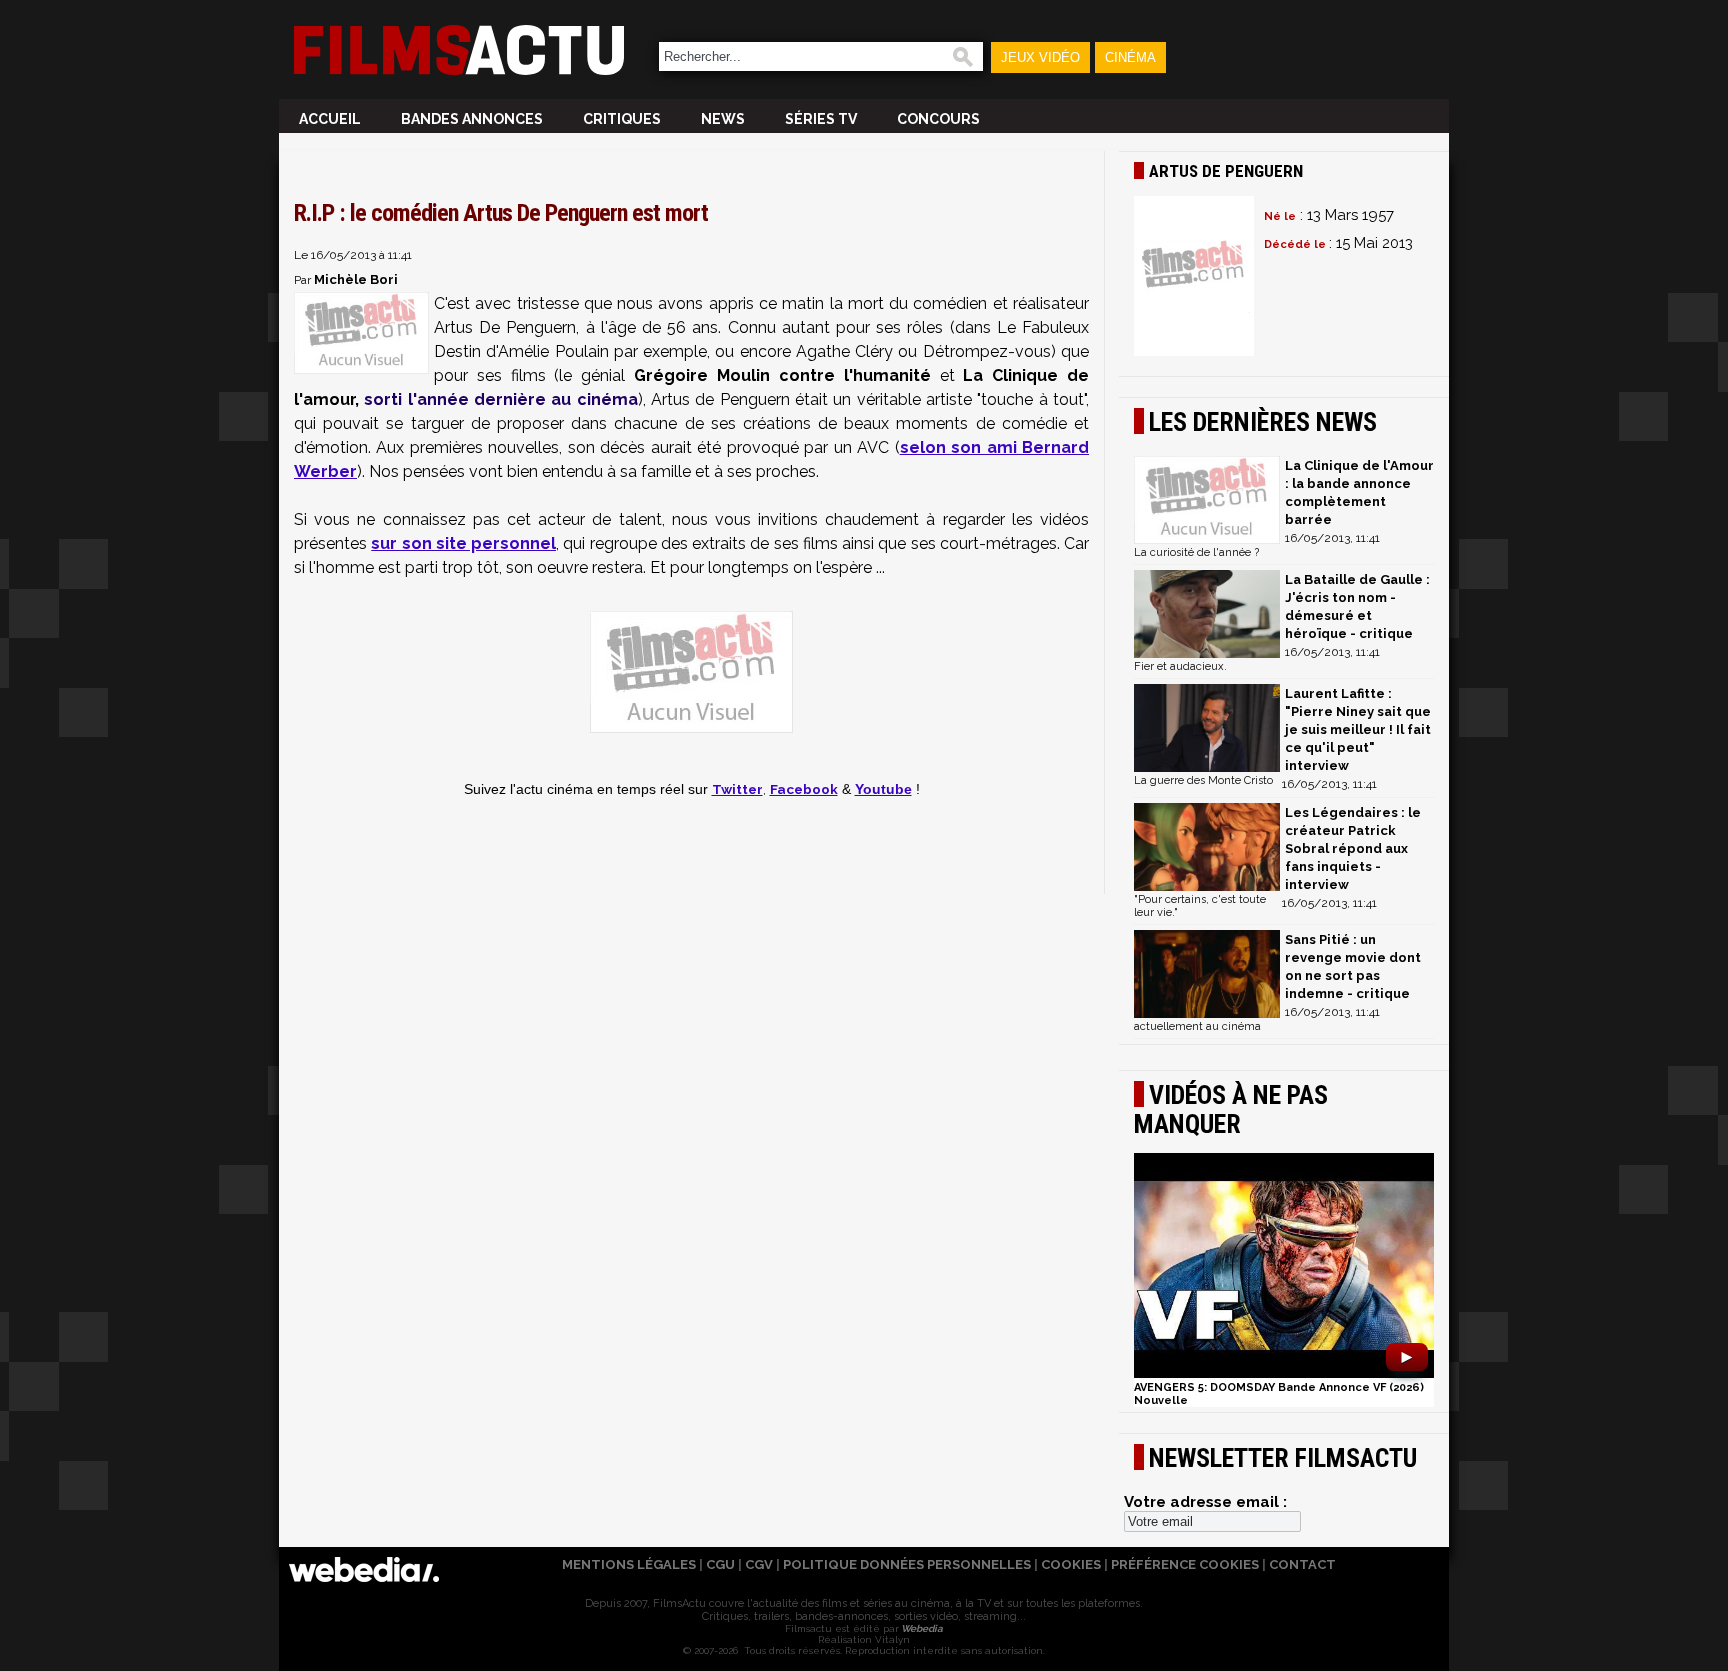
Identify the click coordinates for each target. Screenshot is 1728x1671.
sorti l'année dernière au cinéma (500, 399)
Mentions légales (629, 1564)
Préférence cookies (1185, 1564)
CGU (720, 1564)
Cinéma (1130, 57)
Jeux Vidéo (1040, 57)
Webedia (921, 1628)
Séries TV (821, 119)
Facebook (804, 789)
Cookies (1071, 1564)
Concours (938, 119)
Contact (1302, 1564)
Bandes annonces (472, 119)
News (723, 119)
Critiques (622, 119)
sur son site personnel (463, 543)
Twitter (737, 789)
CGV (759, 1564)
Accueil (330, 119)
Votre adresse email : (1205, 1502)
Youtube (883, 789)
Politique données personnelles (907, 1564)
